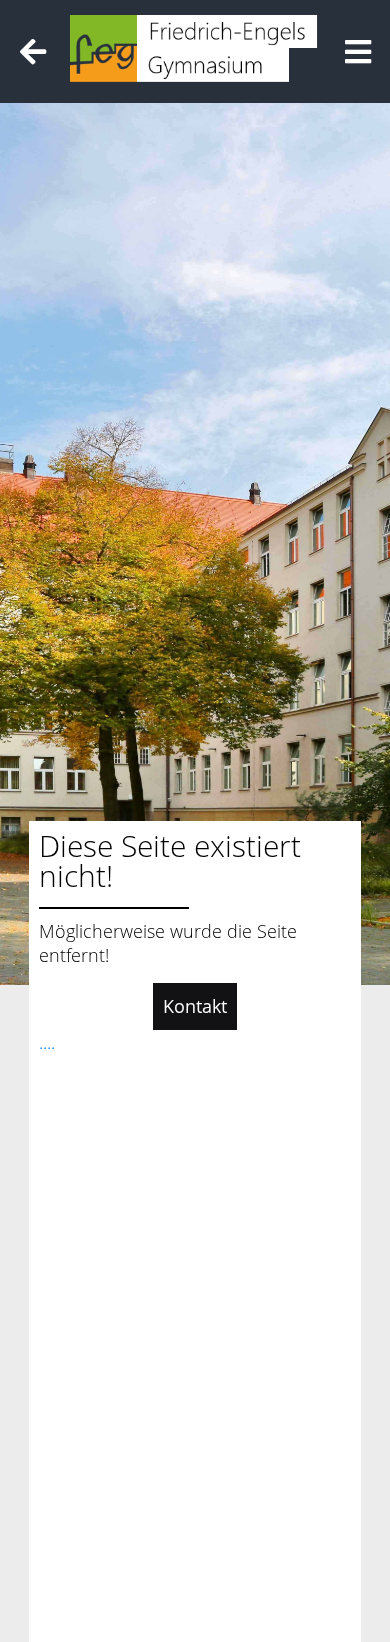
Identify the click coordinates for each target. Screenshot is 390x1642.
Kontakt (195, 1006)
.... (47, 1042)
